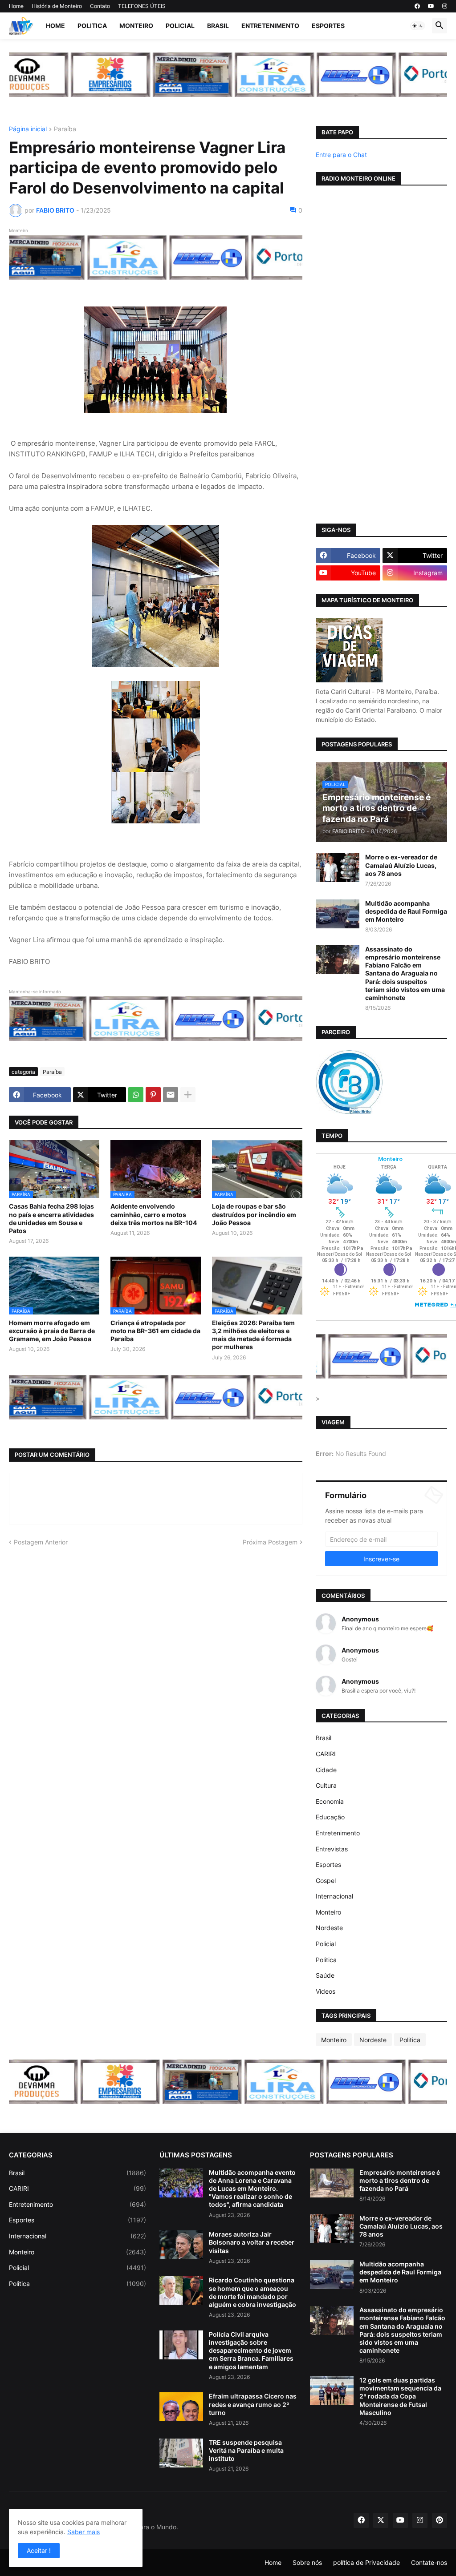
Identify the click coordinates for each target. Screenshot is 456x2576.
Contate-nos (429, 2562)
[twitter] (381, 2520)
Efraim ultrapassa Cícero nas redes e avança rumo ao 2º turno (253, 2404)
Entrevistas (332, 1849)
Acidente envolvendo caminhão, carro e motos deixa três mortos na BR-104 (154, 1214)
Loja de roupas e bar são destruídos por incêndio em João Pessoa (254, 1214)
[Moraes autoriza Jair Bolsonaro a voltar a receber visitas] (181, 2245)
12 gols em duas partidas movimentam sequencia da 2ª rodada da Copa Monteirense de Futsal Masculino (400, 2396)
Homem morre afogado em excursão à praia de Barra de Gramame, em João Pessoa (52, 1331)
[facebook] (417, 6)
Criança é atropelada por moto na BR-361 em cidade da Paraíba (155, 1331)
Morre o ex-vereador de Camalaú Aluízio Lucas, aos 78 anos (401, 865)
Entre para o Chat (341, 155)
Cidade (326, 1770)
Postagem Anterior (41, 1542)
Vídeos (326, 1991)
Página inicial (28, 129)
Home (16, 6)
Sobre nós (307, 2562)
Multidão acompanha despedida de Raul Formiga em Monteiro (406, 911)
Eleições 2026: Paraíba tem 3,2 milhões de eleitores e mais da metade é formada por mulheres (253, 1335)
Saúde (325, 1975)
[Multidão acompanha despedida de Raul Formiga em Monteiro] (338, 914)
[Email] (171, 1095)
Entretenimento (270, 26)
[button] (418, 26)
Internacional (334, 1896)
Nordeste (329, 1928)
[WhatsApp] (136, 1095)
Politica (92, 26)
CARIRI (326, 1754)
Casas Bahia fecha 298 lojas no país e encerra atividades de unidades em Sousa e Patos (51, 1218)
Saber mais (83, 2532)
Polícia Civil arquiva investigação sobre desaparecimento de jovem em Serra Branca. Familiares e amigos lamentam (251, 2350)
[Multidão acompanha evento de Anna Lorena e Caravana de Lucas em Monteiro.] (181, 2183)
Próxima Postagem (270, 1542)
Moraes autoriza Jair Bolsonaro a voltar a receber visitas (252, 2242)
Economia (330, 1801)
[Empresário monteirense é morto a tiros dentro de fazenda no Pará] (332, 2183)
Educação (330, 1817)
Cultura (326, 1785)
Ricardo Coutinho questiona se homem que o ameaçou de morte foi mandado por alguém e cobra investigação (252, 2292)
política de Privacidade (366, 2562)
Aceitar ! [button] (39, 2550)
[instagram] (445, 6)
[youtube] (431, 6)
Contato (100, 6)
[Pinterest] (153, 1095)
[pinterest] (440, 2520)
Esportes (328, 26)
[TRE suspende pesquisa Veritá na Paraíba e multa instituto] (181, 2453)
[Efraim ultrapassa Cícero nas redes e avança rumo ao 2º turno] (181, 2407)
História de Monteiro (57, 6)
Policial (180, 26)
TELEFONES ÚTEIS (142, 6)
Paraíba (65, 129)
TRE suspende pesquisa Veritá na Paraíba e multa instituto (246, 2450)
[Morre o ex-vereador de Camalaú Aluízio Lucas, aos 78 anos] (338, 868)
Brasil (218, 26)
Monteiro (136, 26)
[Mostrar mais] (188, 1095)
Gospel (326, 1881)
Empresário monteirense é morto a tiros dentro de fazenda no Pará (400, 2180)
